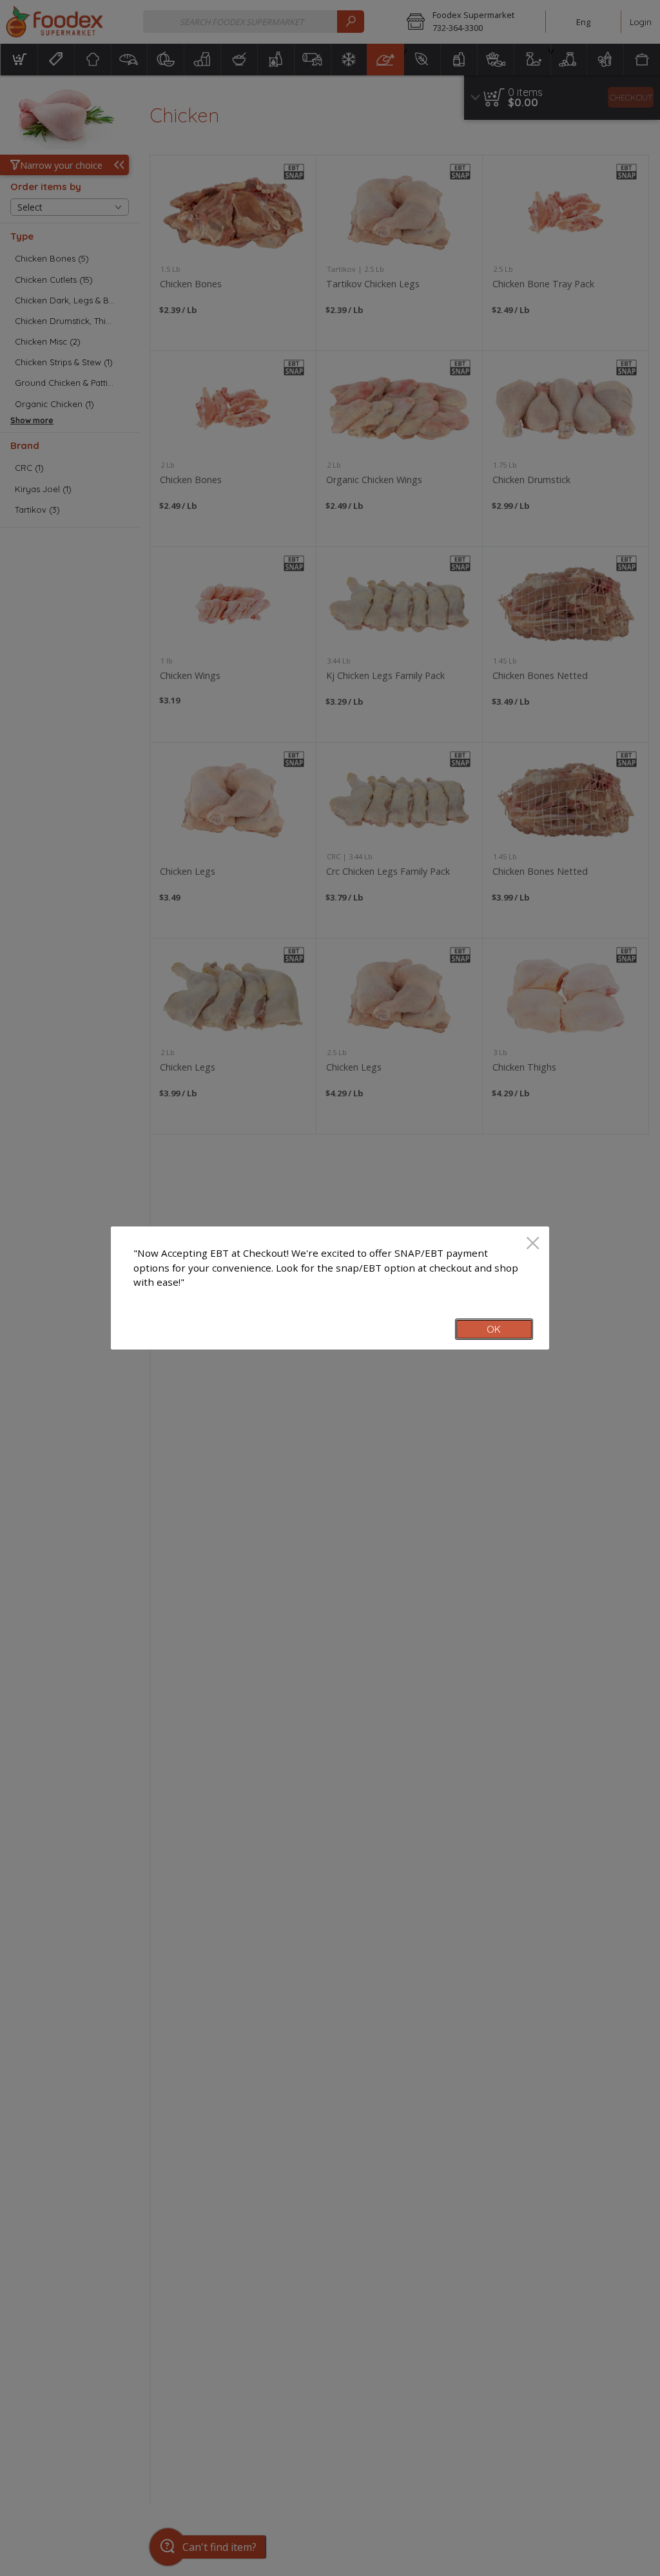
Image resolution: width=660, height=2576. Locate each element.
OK (494, 1329)
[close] (533, 1244)
